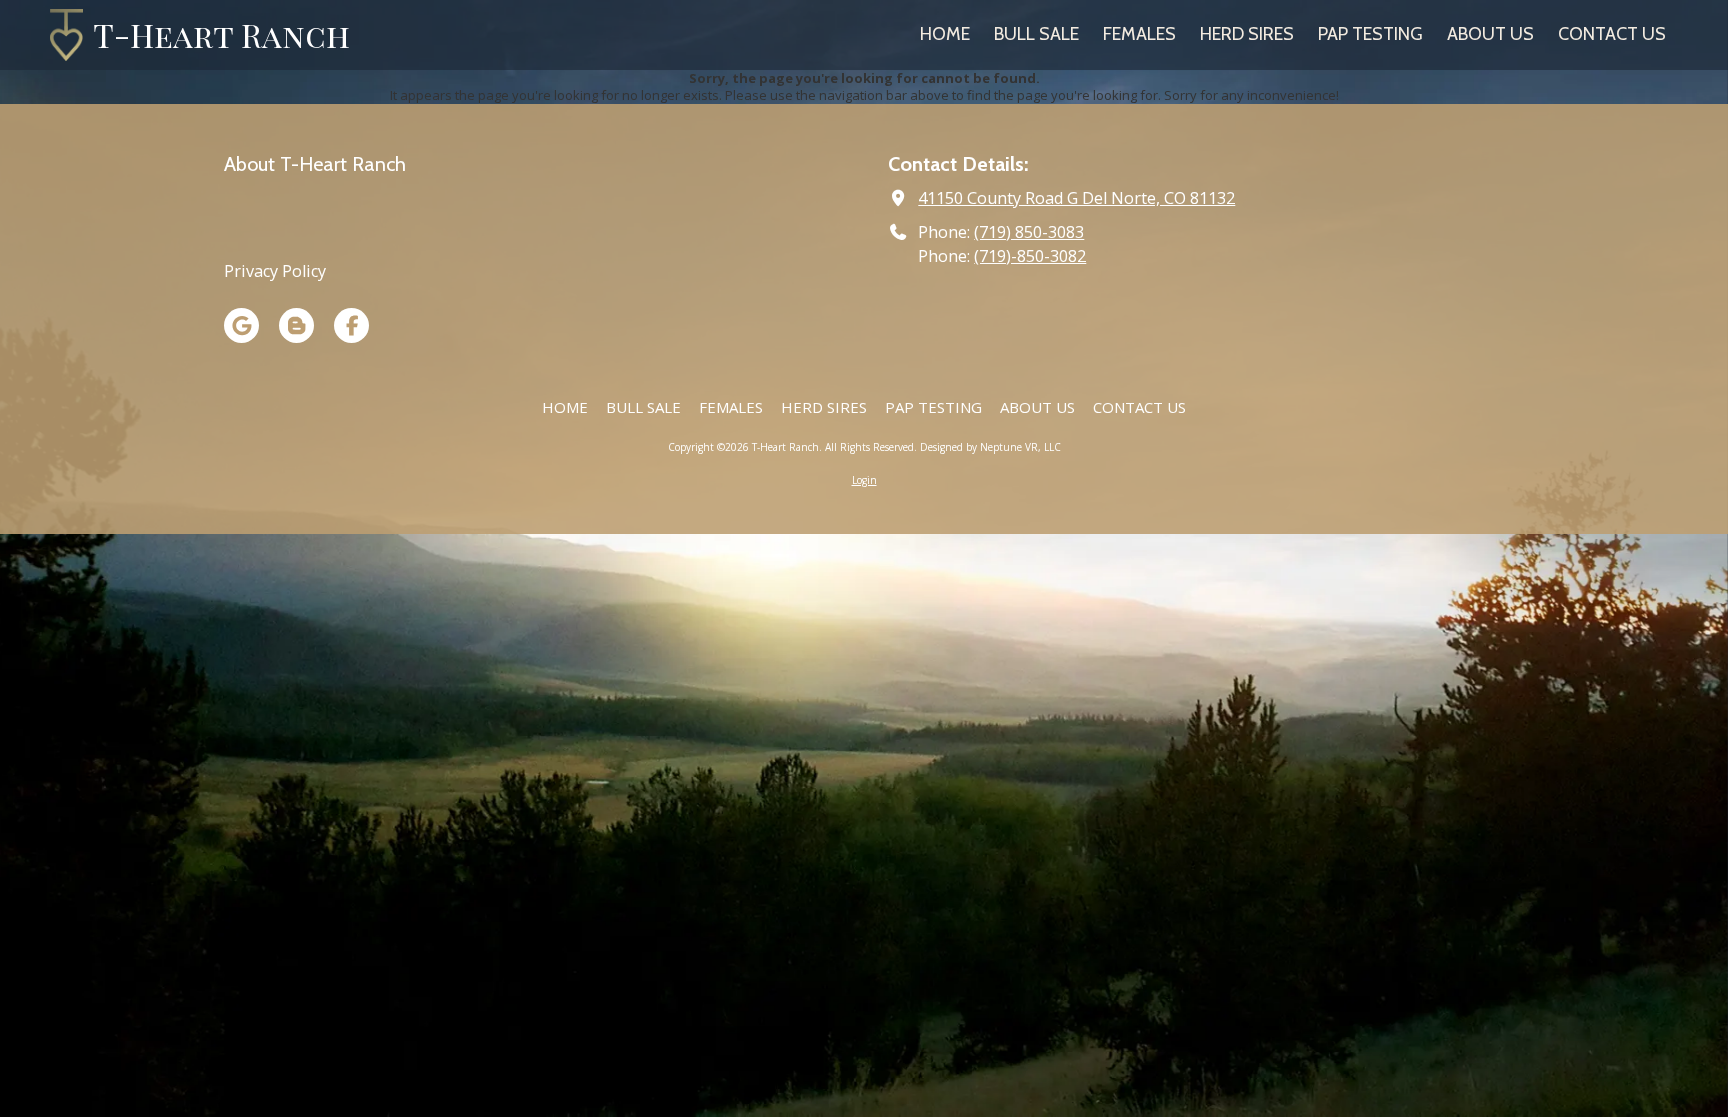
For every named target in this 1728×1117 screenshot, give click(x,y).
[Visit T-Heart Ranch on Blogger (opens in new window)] (296, 325)
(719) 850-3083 (1029, 232)
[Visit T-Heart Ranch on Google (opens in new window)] (241, 325)
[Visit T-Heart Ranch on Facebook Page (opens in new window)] (351, 325)
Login (864, 480)
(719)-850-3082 (1030, 256)
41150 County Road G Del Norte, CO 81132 (1076, 198)
